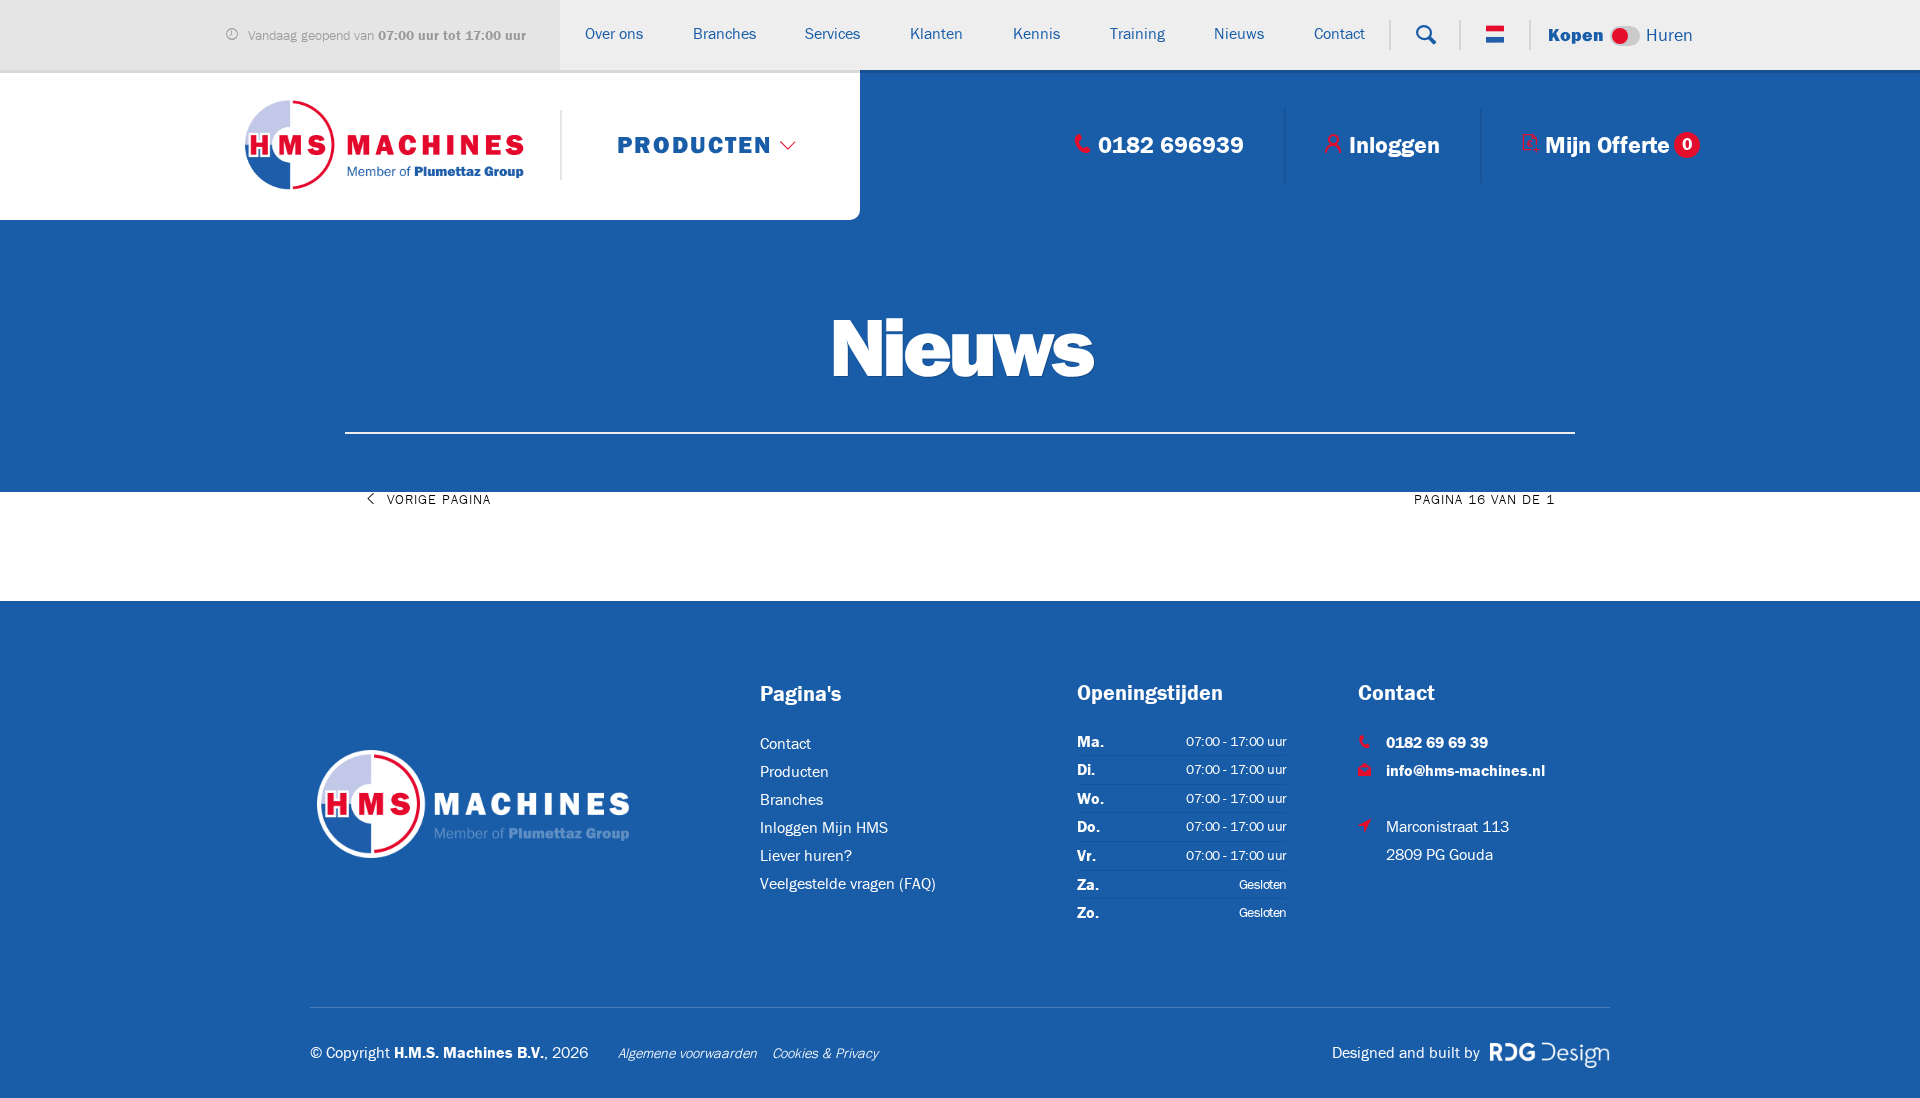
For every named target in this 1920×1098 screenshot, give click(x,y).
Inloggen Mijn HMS (824, 827)
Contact (785, 743)
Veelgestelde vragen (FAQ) (848, 883)
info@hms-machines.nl (1465, 770)
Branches (791, 799)
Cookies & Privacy (825, 1053)
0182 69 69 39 (1437, 742)
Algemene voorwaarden (687, 1053)
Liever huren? (806, 855)
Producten (794, 771)
